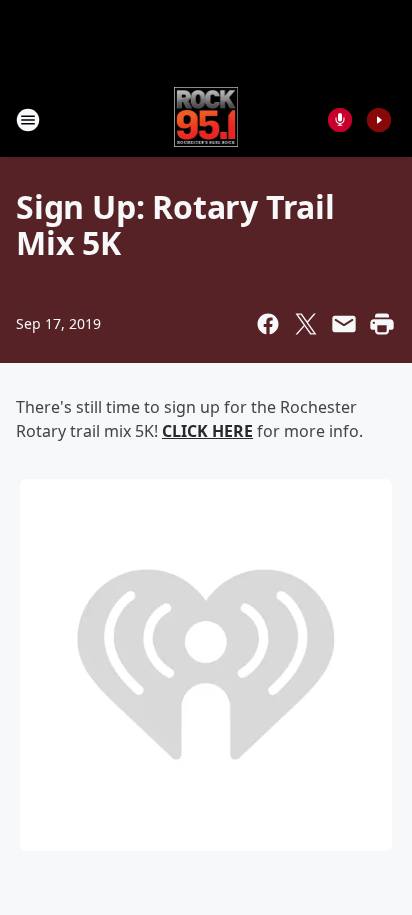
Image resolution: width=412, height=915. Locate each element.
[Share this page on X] (306, 324)
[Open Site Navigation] (28, 120)
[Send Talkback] (340, 120)
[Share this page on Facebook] (268, 324)
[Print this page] (382, 324)
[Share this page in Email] (344, 324)
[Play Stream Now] (379, 120)
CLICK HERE (207, 431)
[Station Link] (206, 119)
